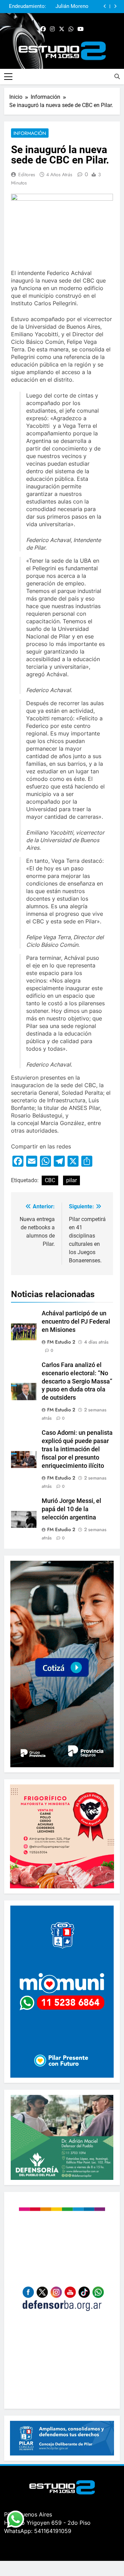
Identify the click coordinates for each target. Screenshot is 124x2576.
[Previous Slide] (105, 6)
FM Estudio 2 (61, 1342)
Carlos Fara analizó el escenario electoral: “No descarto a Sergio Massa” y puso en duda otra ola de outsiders (77, 1381)
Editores (27, 174)
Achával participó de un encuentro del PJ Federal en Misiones (76, 1322)
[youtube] (81, 29)
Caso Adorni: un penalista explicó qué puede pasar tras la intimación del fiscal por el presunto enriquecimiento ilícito (77, 1449)
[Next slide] (115, 6)
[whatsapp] (71, 29)
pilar (71, 1180)
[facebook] (43, 29)
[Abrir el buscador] (117, 76)
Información (30, 133)
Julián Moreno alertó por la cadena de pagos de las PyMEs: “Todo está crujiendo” (69, 7)
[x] (62, 29)
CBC (50, 1180)
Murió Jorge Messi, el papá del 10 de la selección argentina (71, 1509)
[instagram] (52, 29)
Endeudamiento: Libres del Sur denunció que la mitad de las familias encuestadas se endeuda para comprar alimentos (28, 7)
